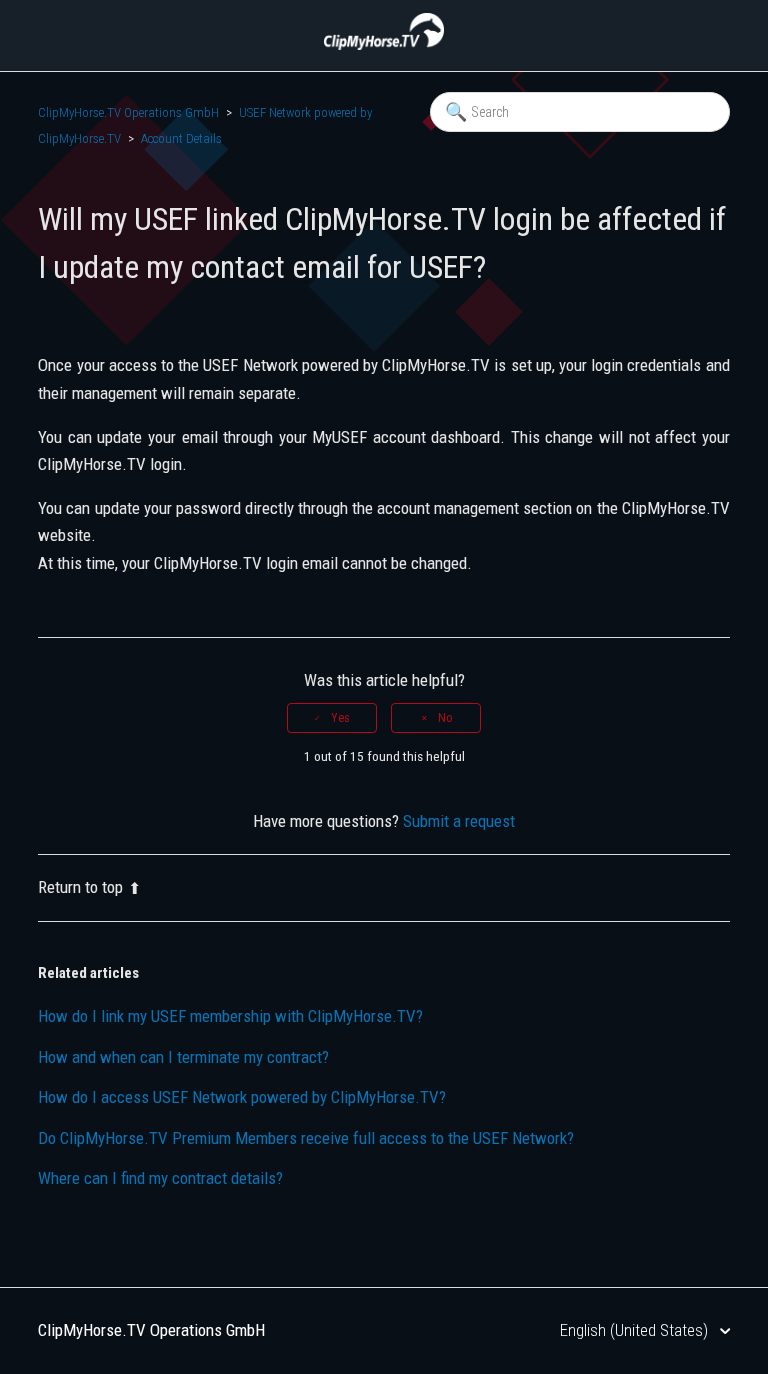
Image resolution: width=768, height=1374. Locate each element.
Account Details (181, 138)
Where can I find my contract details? (160, 1178)
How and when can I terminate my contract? (183, 1057)
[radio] (332, 718)
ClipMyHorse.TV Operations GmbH (128, 112)
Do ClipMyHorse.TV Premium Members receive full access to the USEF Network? (306, 1138)
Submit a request (459, 821)
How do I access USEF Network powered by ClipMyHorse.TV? (242, 1097)
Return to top (80, 887)
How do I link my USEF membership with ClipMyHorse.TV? (230, 1016)
